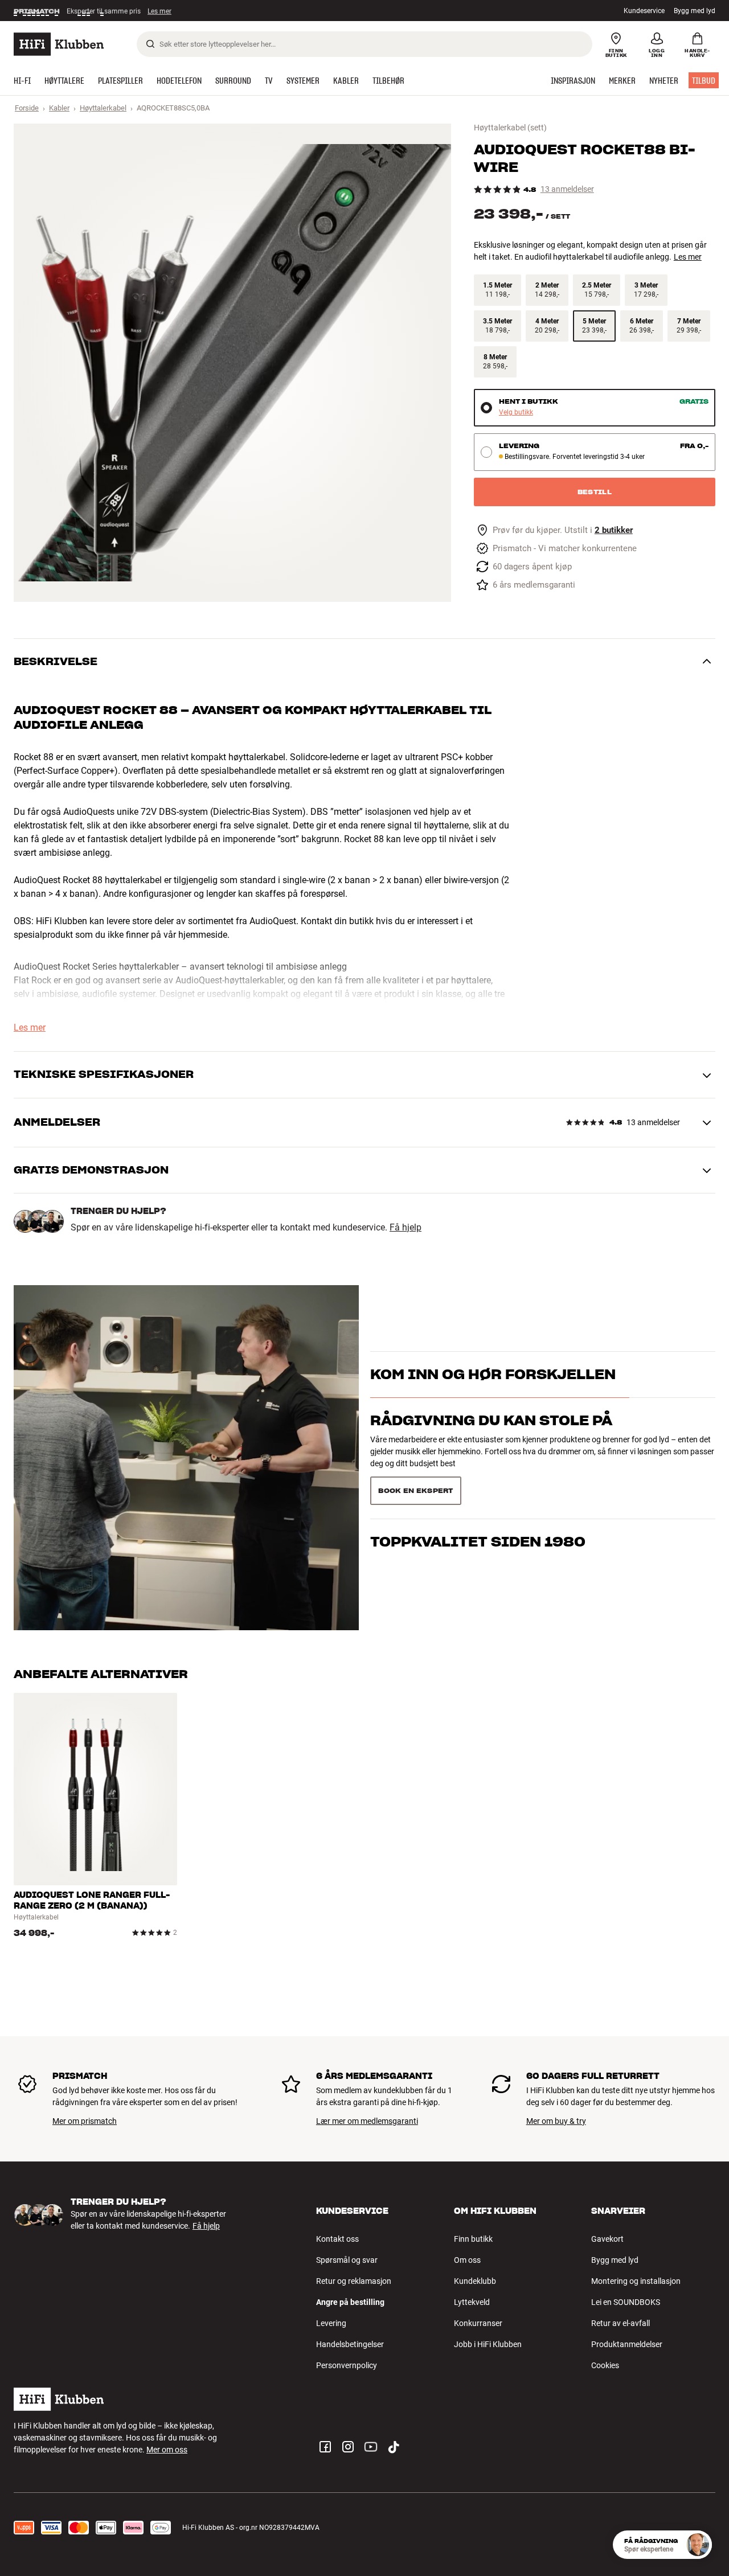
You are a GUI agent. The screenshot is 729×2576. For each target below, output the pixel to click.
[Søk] (150, 44)
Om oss (467, 2260)
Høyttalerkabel (103, 108)
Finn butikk (473, 2239)
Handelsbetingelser (350, 2344)
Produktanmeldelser (627, 2344)
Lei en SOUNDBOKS (626, 2302)
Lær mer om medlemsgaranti (367, 2121)
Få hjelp (406, 1228)
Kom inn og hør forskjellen (493, 1395)
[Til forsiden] (59, 44)
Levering (331, 2323)
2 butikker (614, 530)
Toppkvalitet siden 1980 (478, 1486)
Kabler (59, 108)
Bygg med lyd (695, 11)
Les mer (161, 11)
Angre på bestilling (350, 2302)
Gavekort (607, 2239)
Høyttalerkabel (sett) (510, 128)
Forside (27, 108)
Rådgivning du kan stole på (491, 1440)
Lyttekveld (472, 2302)
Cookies (605, 2365)
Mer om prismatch (85, 2121)
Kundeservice (644, 11)
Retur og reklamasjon (354, 2281)
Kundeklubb (475, 2281)
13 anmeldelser (567, 189)
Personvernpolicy (347, 2365)
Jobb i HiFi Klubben (488, 2344)
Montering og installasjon (636, 2281)
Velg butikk (516, 413)
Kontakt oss (337, 2239)
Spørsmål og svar (347, 2260)
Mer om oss (167, 2450)
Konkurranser (478, 2323)
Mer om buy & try (556, 2121)
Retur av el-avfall (621, 2323)
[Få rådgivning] (698, 2545)
